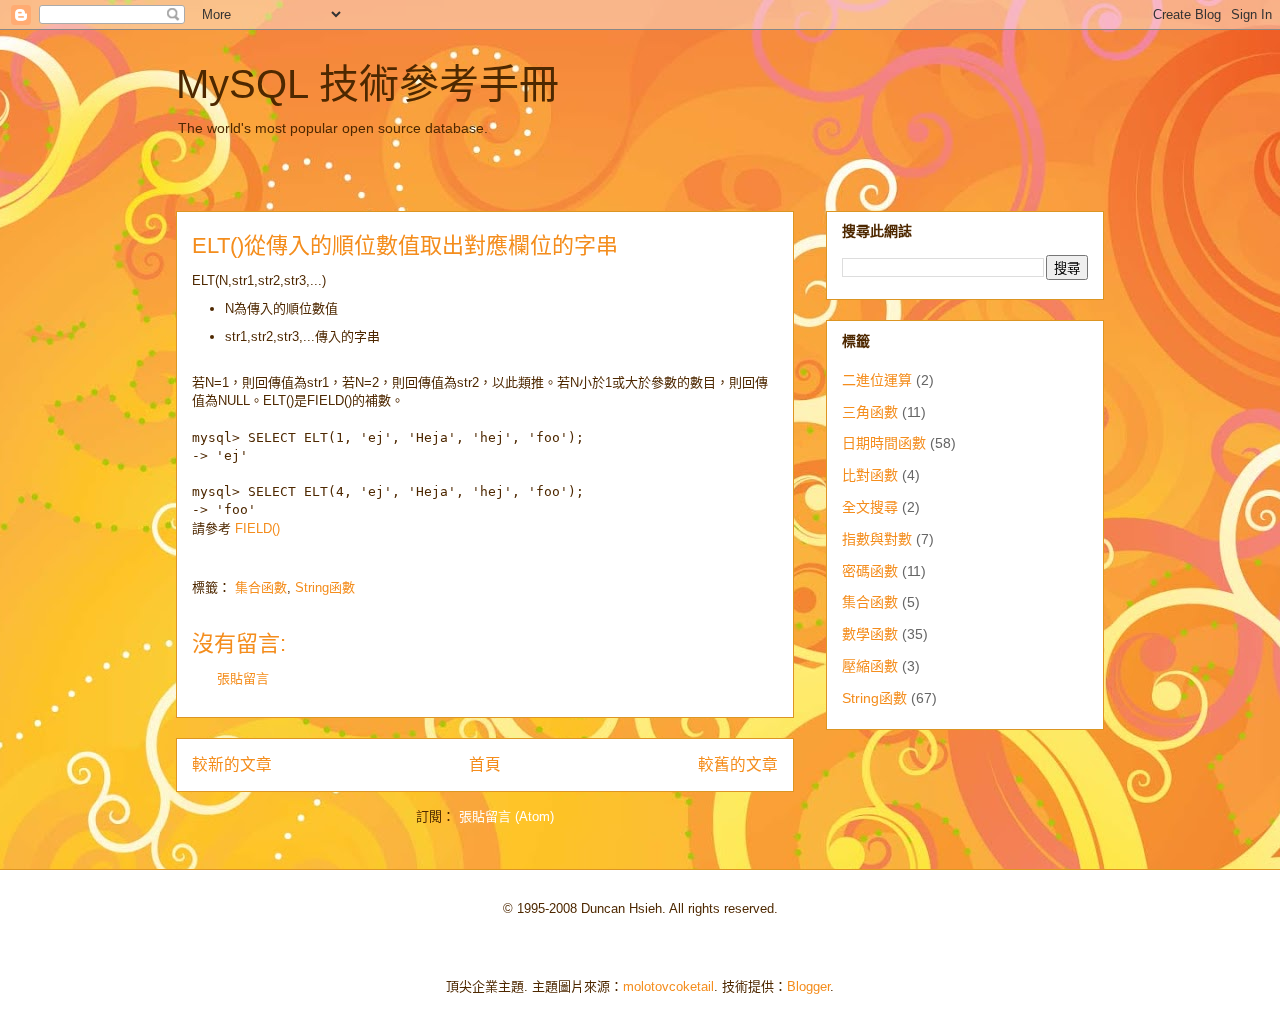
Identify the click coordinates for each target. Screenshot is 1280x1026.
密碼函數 (870, 571)
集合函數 (261, 587)
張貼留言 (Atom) (506, 816)
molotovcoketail (668, 986)
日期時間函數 (884, 443)
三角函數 (870, 412)
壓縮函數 (870, 666)
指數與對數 (877, 539)
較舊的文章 (738, 764)
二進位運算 (877, 380)
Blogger (808, 986)
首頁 (485, 764)
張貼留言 (243, 678)
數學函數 (870, 634)
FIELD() (257, 528)
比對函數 (870, 475)
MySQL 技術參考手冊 (367, 84)
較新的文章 (232, 764)
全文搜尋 (870, 507)
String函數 (325, 587)
